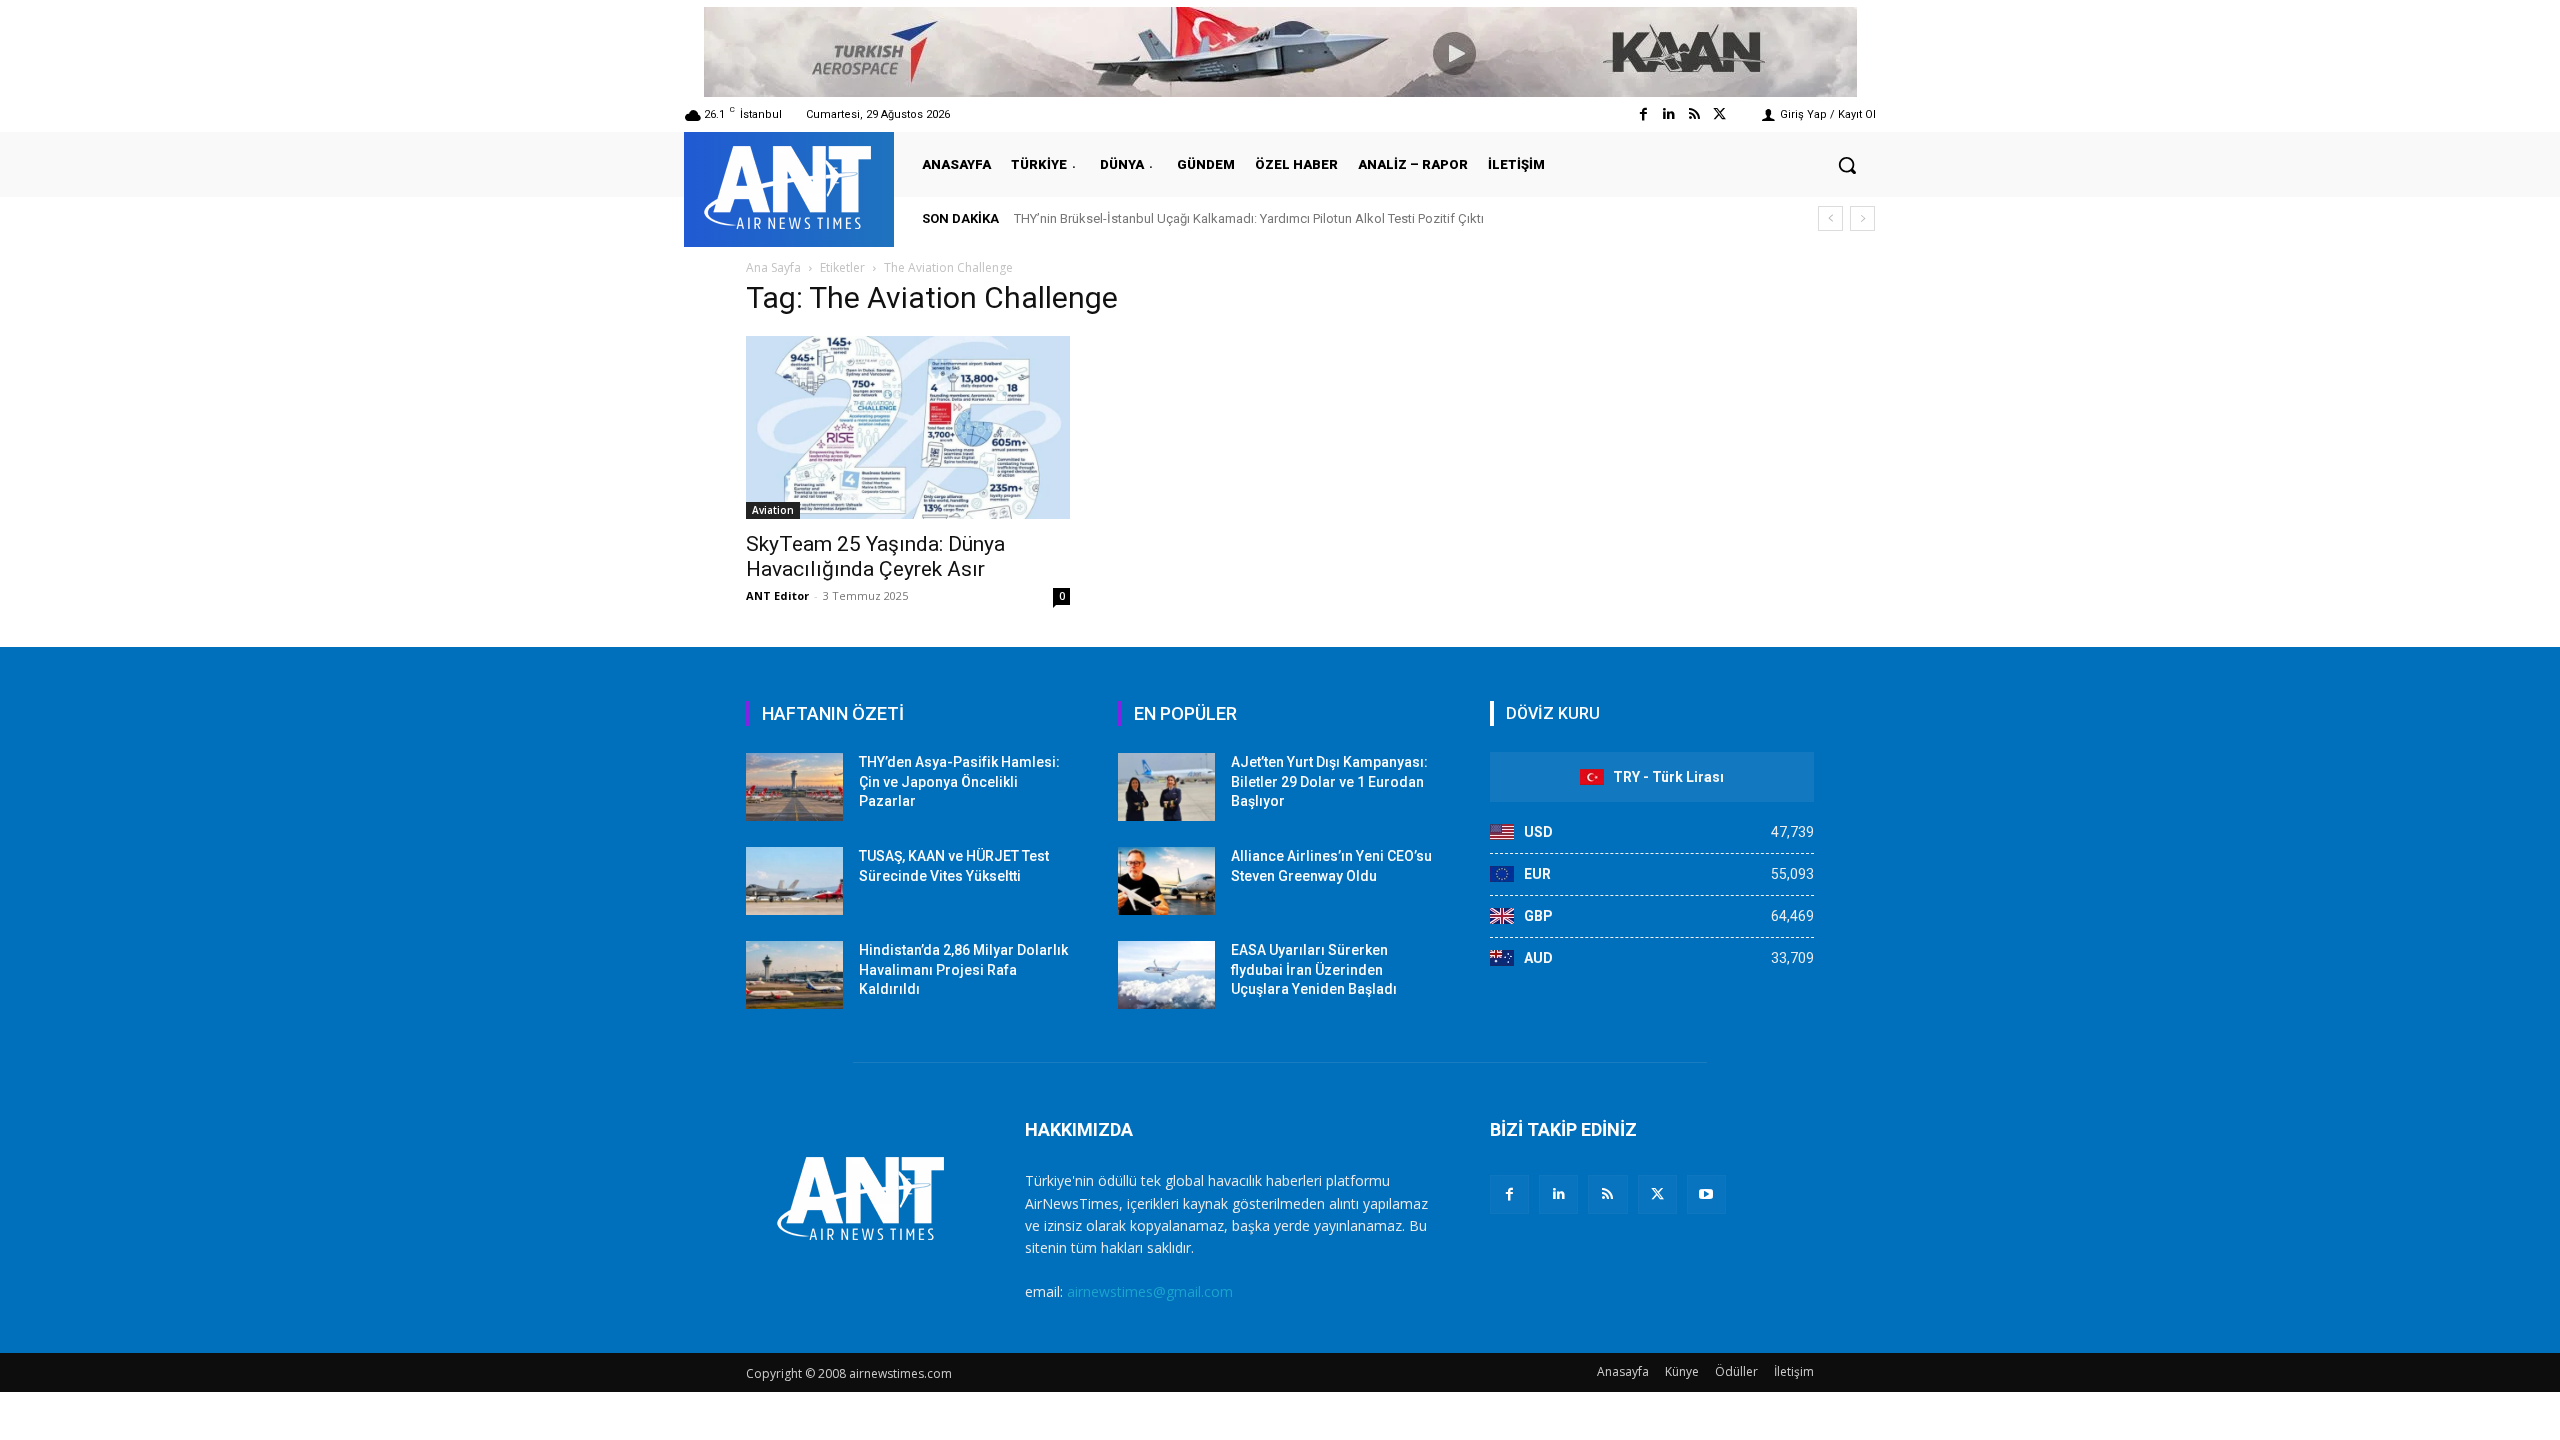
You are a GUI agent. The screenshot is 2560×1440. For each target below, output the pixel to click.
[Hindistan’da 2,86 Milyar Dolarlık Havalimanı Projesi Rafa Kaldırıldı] (794, 975)
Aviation (773, 510)
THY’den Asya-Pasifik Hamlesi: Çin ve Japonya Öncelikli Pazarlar (959, 781)
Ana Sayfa (773, 267)
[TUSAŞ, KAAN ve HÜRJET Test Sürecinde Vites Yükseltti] (794, 881)
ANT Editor (777, 595)
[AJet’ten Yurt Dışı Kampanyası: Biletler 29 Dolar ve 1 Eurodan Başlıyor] (1166, 787)
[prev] (1830, 218)
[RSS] (1607, 1194)
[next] (1862, 218)
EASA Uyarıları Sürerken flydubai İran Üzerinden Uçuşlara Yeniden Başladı (1314, 969)
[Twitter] (1719, 114)
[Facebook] (1643, 114)
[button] (1847, 165)
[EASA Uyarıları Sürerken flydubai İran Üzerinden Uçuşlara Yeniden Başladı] (1166, 975)
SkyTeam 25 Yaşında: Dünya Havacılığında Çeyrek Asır (875, 556)
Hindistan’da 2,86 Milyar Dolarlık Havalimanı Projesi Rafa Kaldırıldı (963, 969)
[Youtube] (1706, 1194)
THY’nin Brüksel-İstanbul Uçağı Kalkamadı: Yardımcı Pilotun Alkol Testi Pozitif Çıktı (1249, 218)
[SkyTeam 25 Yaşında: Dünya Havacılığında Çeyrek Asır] (908, 427)
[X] (1657, 1194)
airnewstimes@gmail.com (1150, 1291)
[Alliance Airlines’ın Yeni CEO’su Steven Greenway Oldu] (1166, 881)
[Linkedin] (1668, 114)
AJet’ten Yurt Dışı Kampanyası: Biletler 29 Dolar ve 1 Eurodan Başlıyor (1329, 781)
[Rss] (1694, 114)
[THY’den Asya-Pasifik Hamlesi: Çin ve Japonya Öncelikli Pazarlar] (794, 787)
